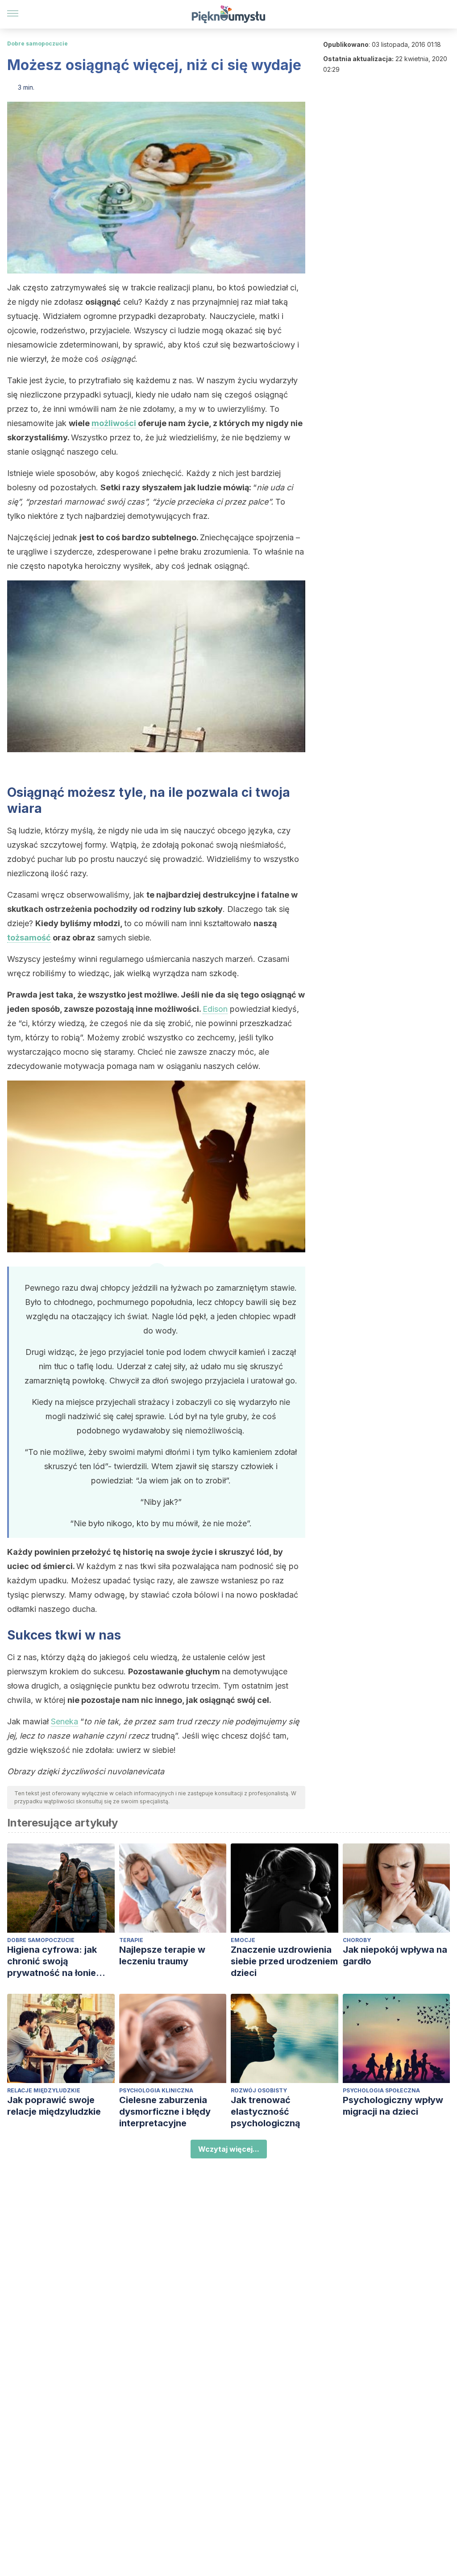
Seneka (64, 1721)
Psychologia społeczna (381, 2090)
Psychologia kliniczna (156, 2090)
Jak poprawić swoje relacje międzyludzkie (54, 2106)
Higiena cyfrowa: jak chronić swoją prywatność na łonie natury (52, 1961)
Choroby (357, 1940)
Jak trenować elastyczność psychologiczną (266, 2112)
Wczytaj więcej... (229, 2149)
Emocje (243, 1940)
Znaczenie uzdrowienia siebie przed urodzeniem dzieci (284, 1961)
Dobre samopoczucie (37, 43)
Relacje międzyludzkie (44, 2090)
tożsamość (29, 938)
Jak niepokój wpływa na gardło (395, 1955)
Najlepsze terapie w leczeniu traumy (162, 1955)
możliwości (114, 423)
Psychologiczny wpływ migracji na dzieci (393, 2106)
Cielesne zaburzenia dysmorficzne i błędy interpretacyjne (165, 2112)
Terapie (131, 1940)
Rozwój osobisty (259, 2090)
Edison (215, 1009)
